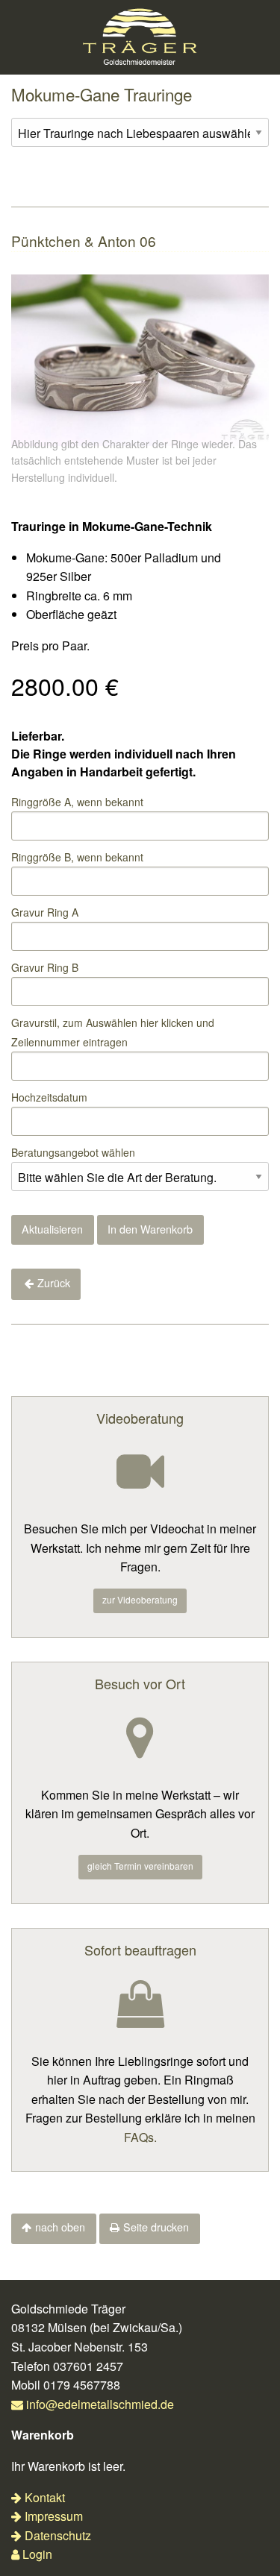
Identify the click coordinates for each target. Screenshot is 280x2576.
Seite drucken (156, 2227)
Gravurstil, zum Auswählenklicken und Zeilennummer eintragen (113, 1032)
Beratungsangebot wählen (73, 1152)
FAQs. (140, 2137)
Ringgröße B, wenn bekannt (77, 857)
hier (149, 1022)
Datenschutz (58, 2535)
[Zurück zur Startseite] (140, 35)
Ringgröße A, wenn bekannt (77, 802)
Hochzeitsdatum (49, 1097)
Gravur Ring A (45, 912)
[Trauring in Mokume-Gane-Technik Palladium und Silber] (140, 358)
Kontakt (45, 2497)
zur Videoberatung (140, 1599)
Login (37, 2554)
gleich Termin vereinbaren (140, 1866)
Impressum (54, 2516)
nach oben (60, 2227)
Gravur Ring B (45, 967)
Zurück (54, 1282)
